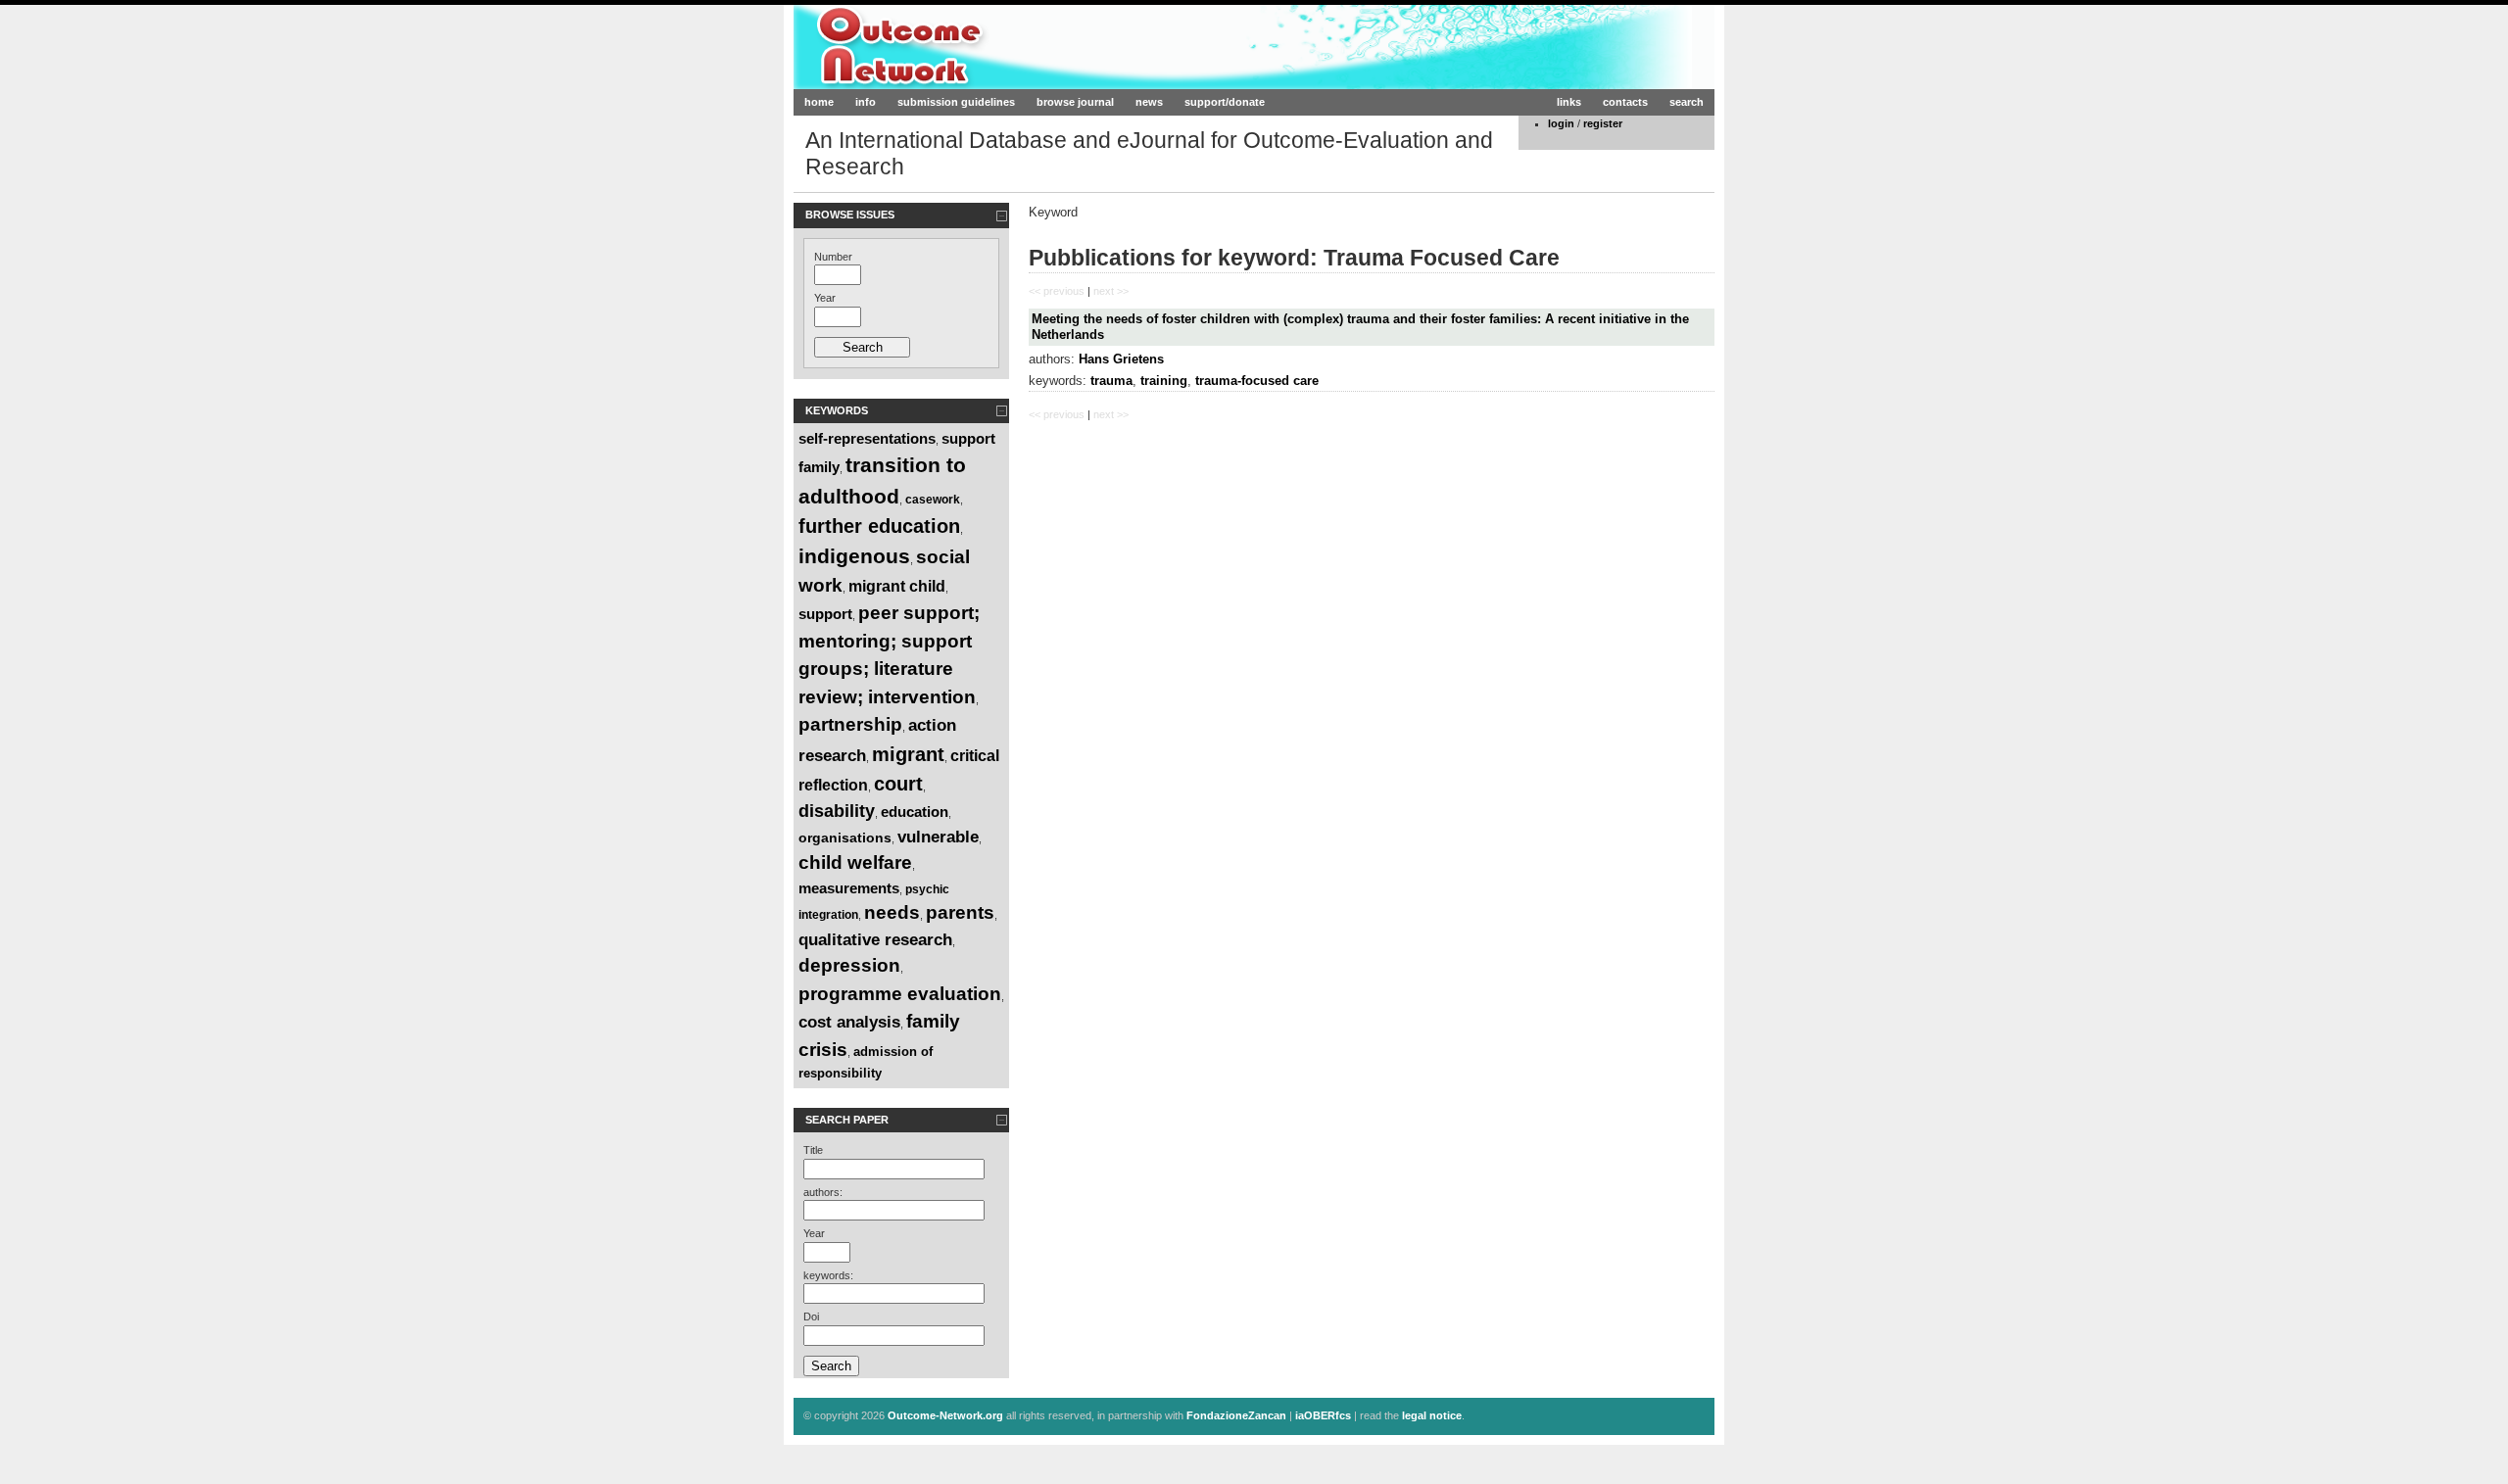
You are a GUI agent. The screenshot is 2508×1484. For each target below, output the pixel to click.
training (1164, 381)
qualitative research (875, 940)
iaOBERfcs (1323, 1415)
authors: (823, 1192)
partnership (850, 724)
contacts (1625, 102)
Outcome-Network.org (983, 47)
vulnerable (938, 837)
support (825, 614)
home (819, 102)
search (1687, 102)
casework (933, 500)
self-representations (867, 438)
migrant (908, 754)
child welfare (855, 862)
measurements (849, 888)
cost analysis (849, 1022)
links (1569, 102)
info (866, 102)
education (915, 812)
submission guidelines (956, 102)
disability (837, 811)
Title (813, 1150)
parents (960, 912)
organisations (845, 838)
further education (879, 526)
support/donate (1225, 102)
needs (892, 912)
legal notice (1432, 1415)
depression (849, 965)
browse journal (1075, 102)
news (1149, 102)
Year (825, 298)
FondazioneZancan (1236, 1415)
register (1603, 123)
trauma (1111, 381)
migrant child (897, 586)
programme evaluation (900, 994)
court (898, 784)
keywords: (828, 1275)
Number (833, 257)
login (1561, 123)
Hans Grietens (1121, 359)
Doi (811, 1316)
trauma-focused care (1257, 381)
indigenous (854, 556)
